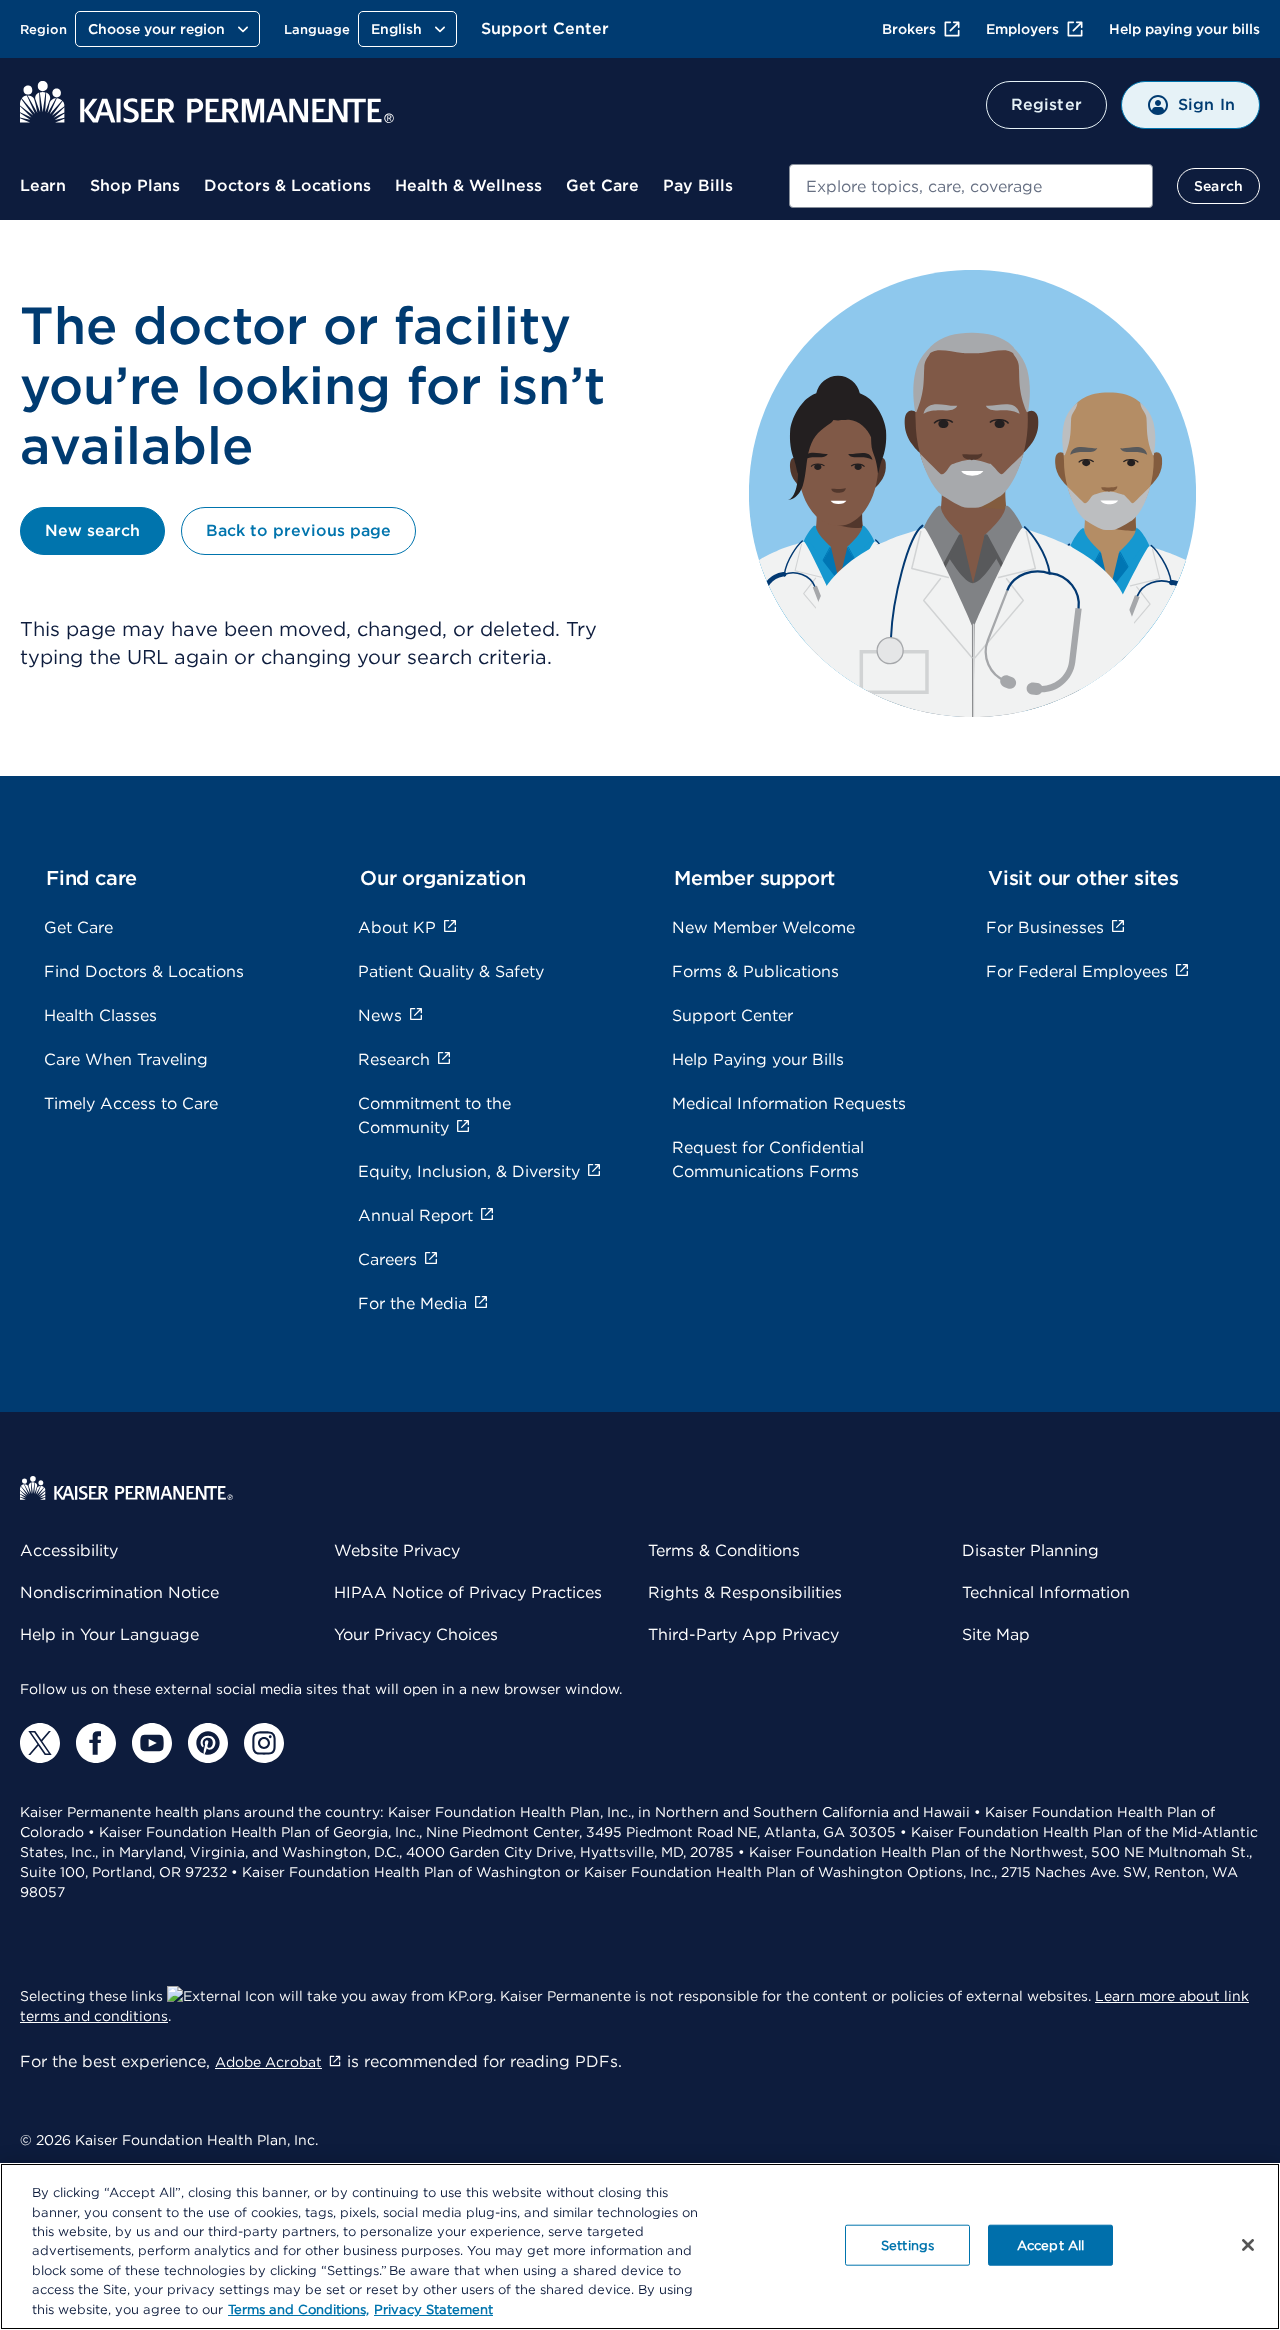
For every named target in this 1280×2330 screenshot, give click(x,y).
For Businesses (1045, 927)
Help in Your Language (109, 1634)
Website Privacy (397, 1550)
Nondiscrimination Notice (119, 1592)
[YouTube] (152, 1743)
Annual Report (415, 1215)
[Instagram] (264, 1743)
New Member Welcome (763, 927)
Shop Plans (135, 185)
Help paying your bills (1184, 29)
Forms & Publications (755, 971)
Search (1218, 186)
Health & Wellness (468, 185)
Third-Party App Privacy (743, 1634)
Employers (1022, 29)
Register (1046, 104)
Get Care (602, 185)
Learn (43, 185)
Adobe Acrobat (268, 2062)
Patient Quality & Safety (451, 971)
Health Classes (100, 1015)
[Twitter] (40, 1743)
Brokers (909, 29)
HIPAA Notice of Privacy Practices (468, 1592)
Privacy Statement (433, 2309)
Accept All (1050, 2244)
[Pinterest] (208, 1743)
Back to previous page (298, 530)
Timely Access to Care (131, 1103)
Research (394, 1059)
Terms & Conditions (724, 1550)
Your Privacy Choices (416, 1634)
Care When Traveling (126, 1059)
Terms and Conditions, (298, 2309)
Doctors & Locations (287, 185)
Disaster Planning (1030, 1550)
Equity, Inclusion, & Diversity (469, 1171)
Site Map (996, 1634)
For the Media (412, 1303)
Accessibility (69, 1550)
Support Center (545, 28)
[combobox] (971, 186)
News (380, 1015)
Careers (387, 1259)
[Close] (1248, 2245)
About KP (397, 927)
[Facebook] (96, 1743)
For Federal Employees (1077, 971)
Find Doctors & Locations (144, 971)
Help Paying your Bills (758, 1059)
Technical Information (1046, 1592)
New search (92, 530)
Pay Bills (698, 185)
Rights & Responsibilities (745, 1592)
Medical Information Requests (789, 1103)
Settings (907, 2244)
